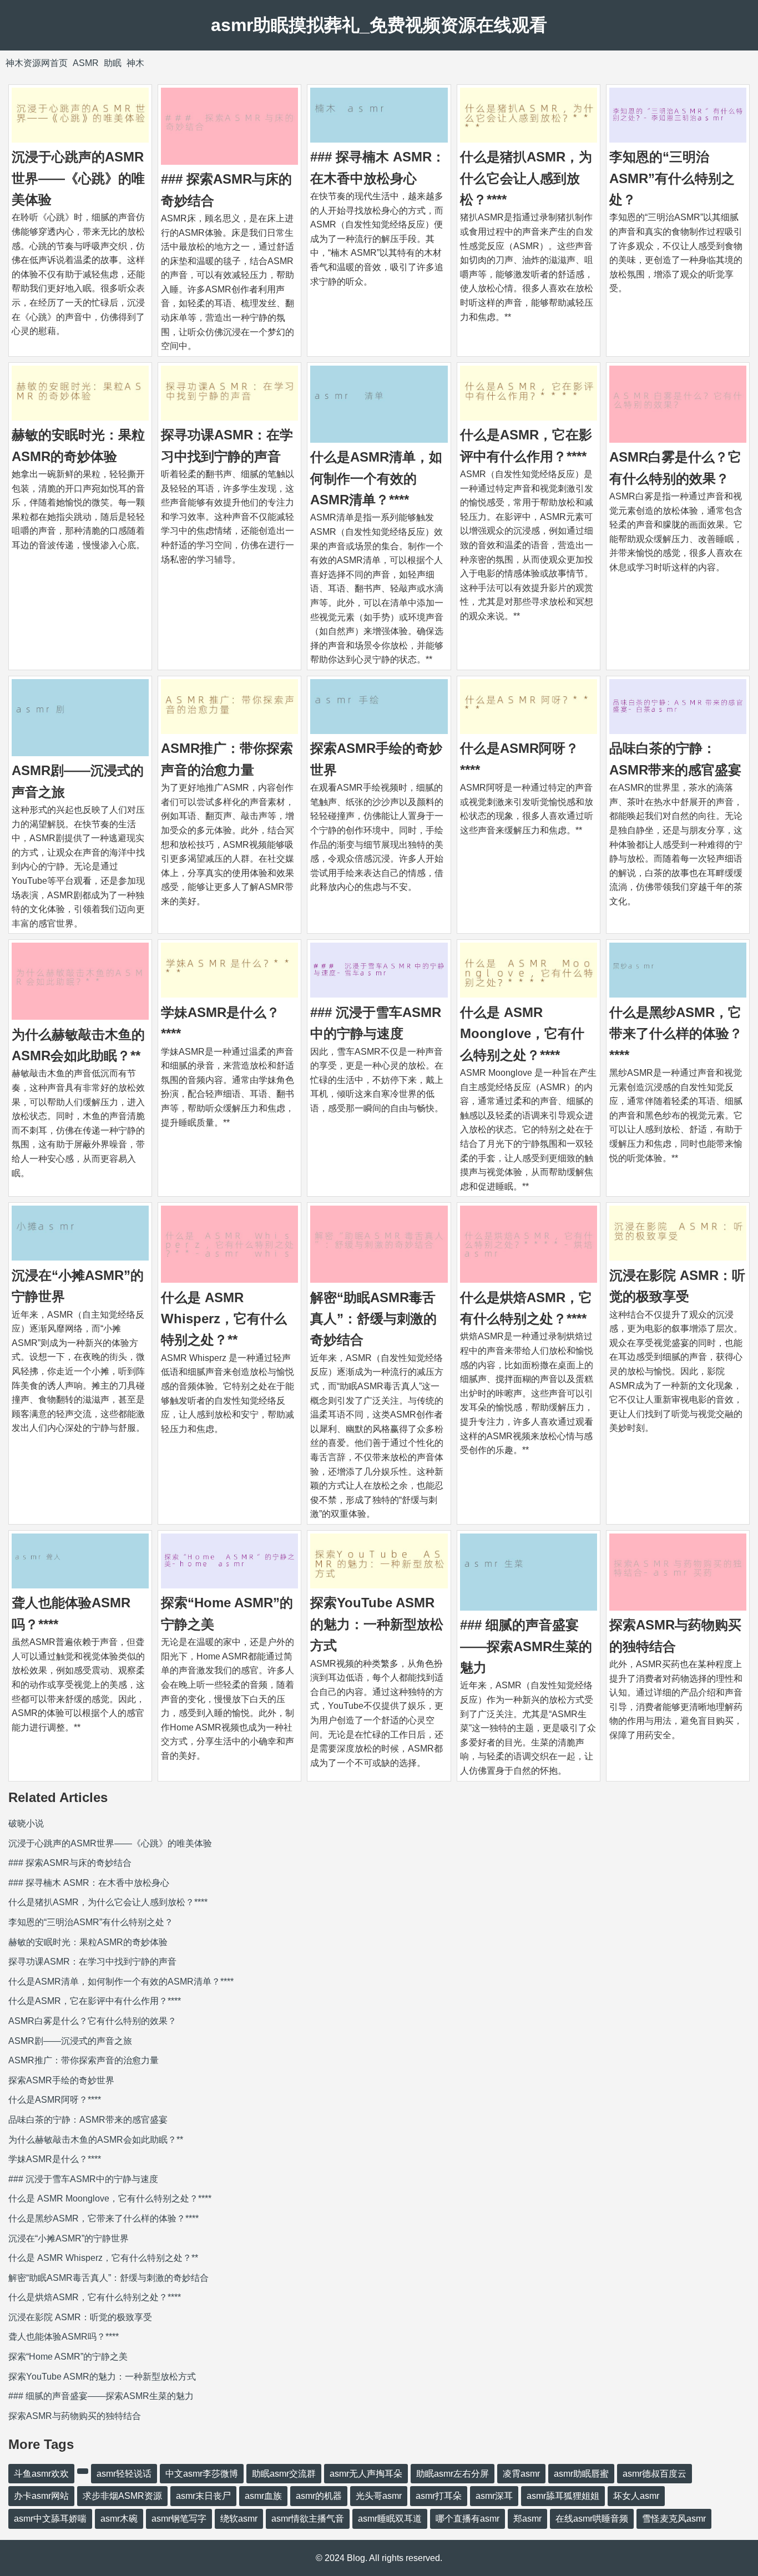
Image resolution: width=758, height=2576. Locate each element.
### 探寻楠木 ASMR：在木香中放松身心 (89, 1883)
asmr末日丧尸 (203, 2496)
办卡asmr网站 (41, 2496)
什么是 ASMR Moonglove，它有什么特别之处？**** (522, 1034)
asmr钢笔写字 (179, 2519)
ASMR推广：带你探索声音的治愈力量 (84, 2060)
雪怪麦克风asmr (674, 2519)
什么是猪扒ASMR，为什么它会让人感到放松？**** (526, 178)
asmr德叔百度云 (655, 2474)
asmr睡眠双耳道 (390, 2519)
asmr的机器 (319, 2496)
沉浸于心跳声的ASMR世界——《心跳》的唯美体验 (78, 178)
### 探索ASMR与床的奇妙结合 (70, 1863)
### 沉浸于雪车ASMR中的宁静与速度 (83, 2179)
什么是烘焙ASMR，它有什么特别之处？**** (95, 2297)
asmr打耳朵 (439, 2496)
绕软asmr (239, 2519)
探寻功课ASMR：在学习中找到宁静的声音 (92, 1962)
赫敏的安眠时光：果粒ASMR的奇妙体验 (88, 1942)
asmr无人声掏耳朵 (366, 2474)
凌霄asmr (521, 2474)
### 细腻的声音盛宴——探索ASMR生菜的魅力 (526, 1646)
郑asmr (527, 2519)
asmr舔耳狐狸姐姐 (563, 2496)
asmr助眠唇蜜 (581, 2474)
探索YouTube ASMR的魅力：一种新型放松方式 (377, 1624)
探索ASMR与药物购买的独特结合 (75, 2416)
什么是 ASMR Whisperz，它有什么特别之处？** (224, 1319)
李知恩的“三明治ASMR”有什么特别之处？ (672, 178)
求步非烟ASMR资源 (122, 2496)
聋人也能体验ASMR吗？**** (64, 2337)
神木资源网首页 (37, 63)
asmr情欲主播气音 (308, 2519)
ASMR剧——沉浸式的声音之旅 (70, 2041)
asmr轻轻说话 (124, 2474)
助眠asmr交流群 (284, 2474)
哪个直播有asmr (468, 2519)
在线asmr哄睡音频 (592, 2519)
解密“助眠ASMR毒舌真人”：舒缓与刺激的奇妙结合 (373, 1319)
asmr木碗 (119, 2519)
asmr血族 (263, 2496)
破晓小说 (26, 1823)
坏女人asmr (636, 2496)
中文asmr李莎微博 (202, 2474)
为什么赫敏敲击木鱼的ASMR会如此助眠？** (96, 2140)
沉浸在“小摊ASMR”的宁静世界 (69, 2238)
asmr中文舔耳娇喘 (50, 2519)
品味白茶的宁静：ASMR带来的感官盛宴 (88, 2120)
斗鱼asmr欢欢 (41, 2474)
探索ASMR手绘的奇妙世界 (61, 2080)
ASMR (86, 63)
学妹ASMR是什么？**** (55, 2159)
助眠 (113, 63)
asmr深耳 (494, 2496)
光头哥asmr (379, 2496)
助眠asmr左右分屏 (453, 2474)
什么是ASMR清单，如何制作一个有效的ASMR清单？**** (376, 478)
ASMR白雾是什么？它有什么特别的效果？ (92, 2021)
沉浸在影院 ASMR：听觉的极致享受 (80, 2317)
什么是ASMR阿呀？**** (55, 2100)
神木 (135, 63)
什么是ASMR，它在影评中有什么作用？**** (95, 2001)
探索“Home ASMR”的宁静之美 (68, 2357)
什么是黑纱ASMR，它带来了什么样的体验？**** (676, 1034)
